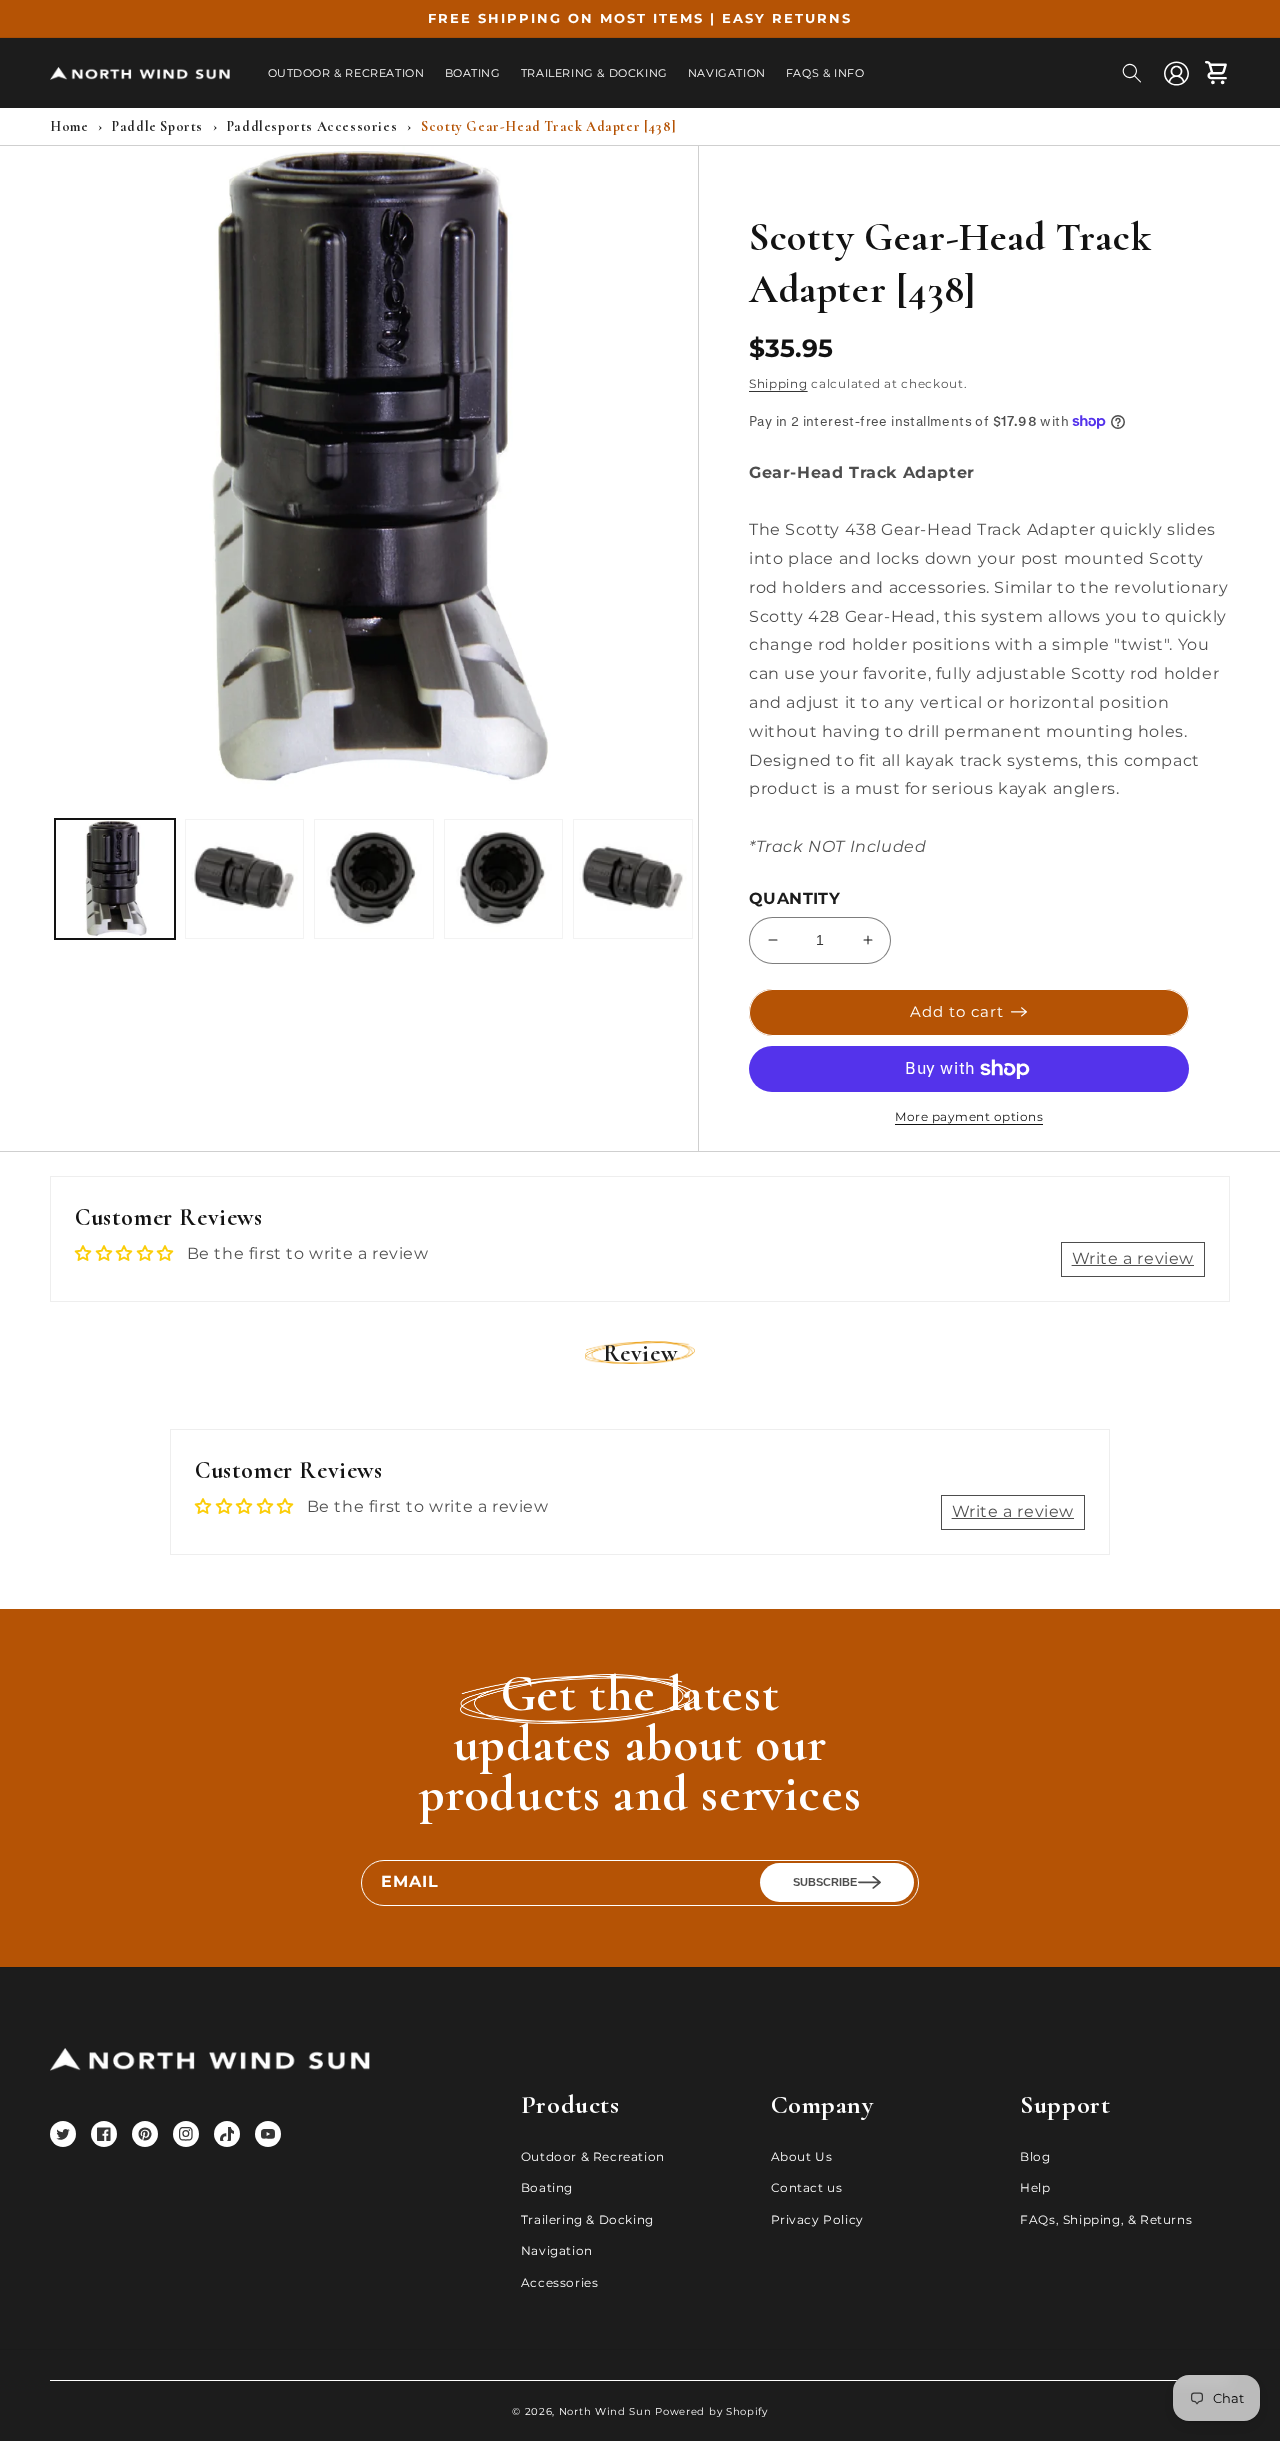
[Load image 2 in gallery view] (245, 879)
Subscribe (825, 1882)
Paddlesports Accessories (312, 126)
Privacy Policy (817, 2219)
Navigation (557, 2250)
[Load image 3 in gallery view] (374, 879)
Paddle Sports (157, 126)
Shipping (778, 383)
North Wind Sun (605, 2411)
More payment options (969, 1116)
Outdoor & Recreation (593, 2156)
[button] (1132, 73)
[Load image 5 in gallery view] (633, 879)
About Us (802, 2156)
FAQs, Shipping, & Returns (1106, 2219)
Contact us (807, 2187)
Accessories (560, 2282)
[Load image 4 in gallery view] (504, 879)
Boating (547, 2187)
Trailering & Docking (587, 2219)
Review (640, 1353)
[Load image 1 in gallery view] (115, 879)
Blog (1035, 2156)
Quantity (794, 898)
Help (1035, 2187)
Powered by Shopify (711, 2411)
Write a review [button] (1133, 1258)
